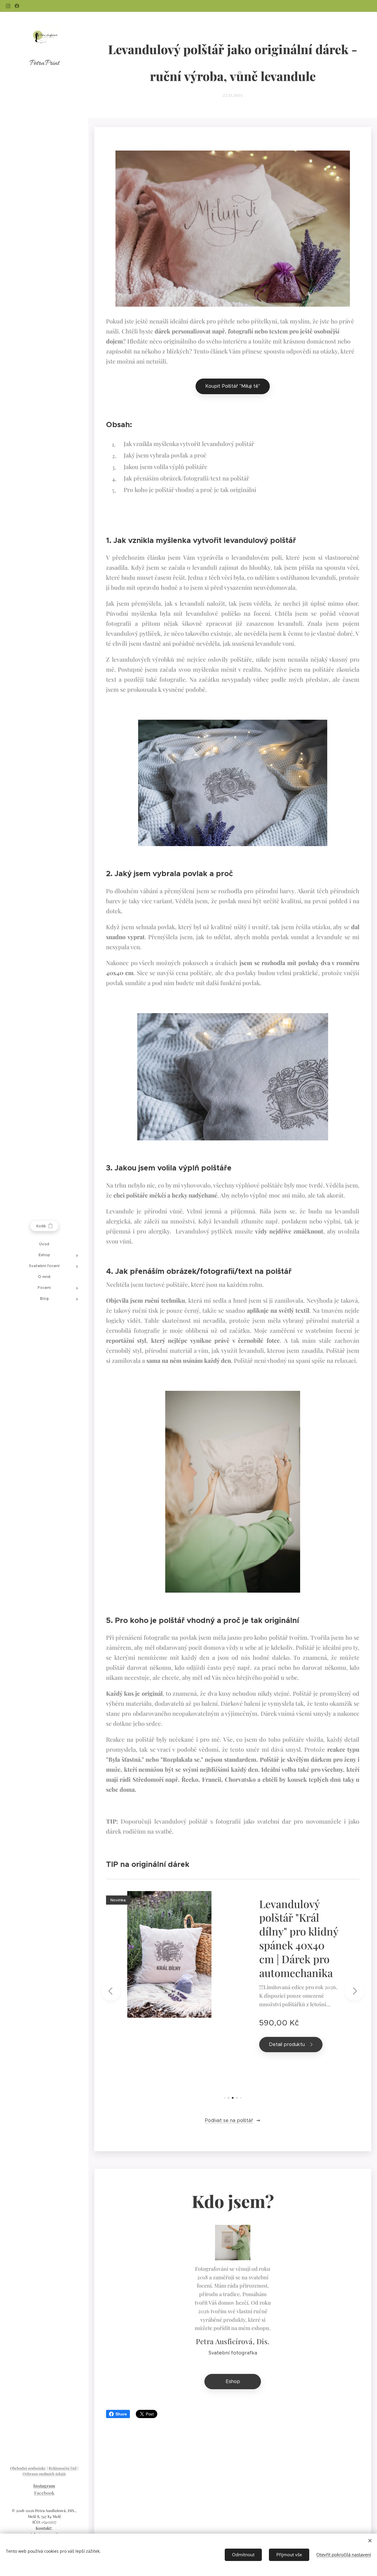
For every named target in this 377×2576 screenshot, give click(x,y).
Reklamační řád (63, 2468)
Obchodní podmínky (28, 2468)
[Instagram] (8, 6)
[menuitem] (44, 1244)
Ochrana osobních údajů (44, 2474)
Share (121, 2414)
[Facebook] (17, 6)
